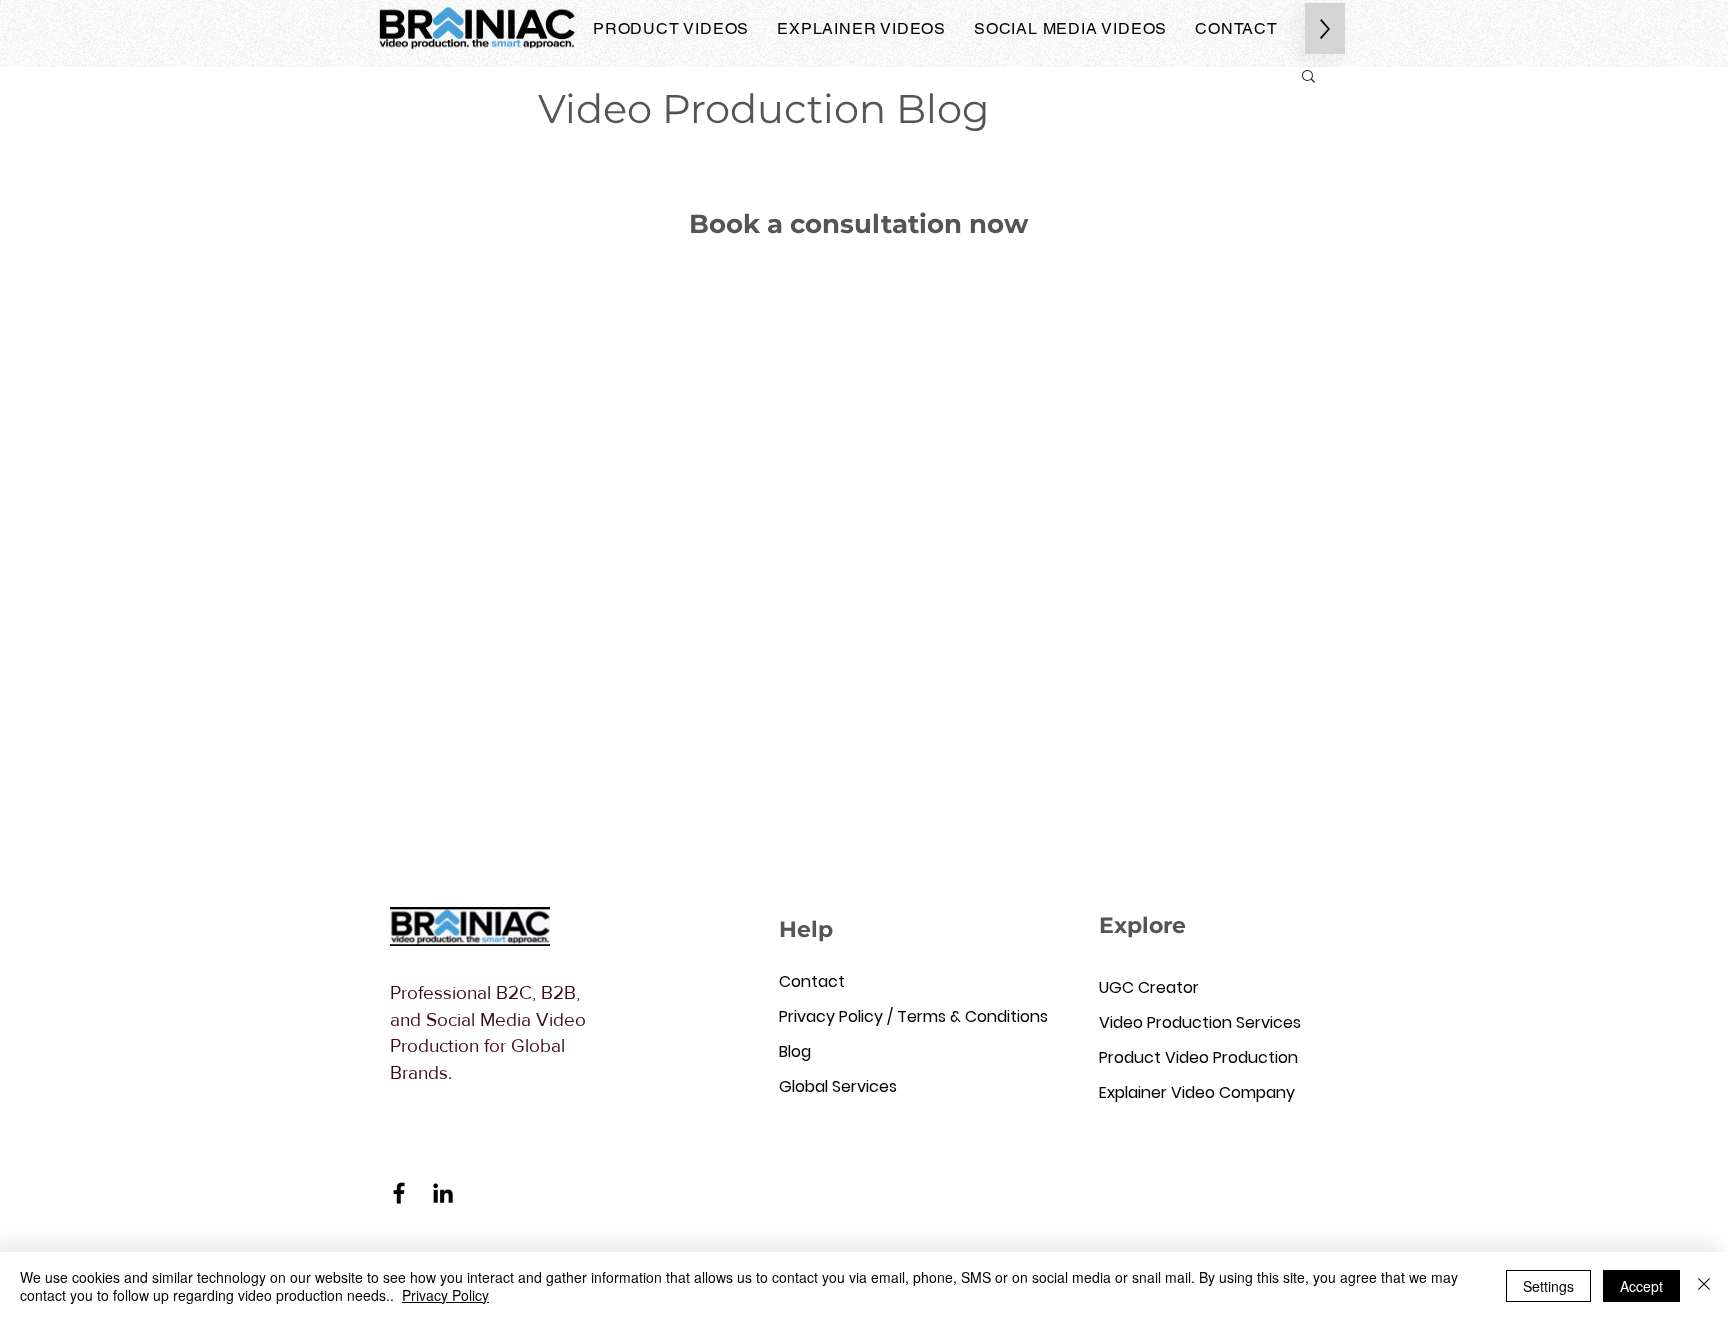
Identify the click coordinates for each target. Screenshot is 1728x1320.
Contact (812, 981)
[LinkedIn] (443, 1193)
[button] (1308, 77)
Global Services (838, 1086)
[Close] (1704, 1286)
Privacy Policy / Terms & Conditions (864, 1016)
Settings (1548, 1286)
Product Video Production (1184, 1057)
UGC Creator (1149, 987)
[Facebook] (399, 1193)
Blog (795, 1051)
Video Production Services (1184, 1022)
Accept (1641, 1286)
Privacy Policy (445, 1295)
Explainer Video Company (1184, 1092)
